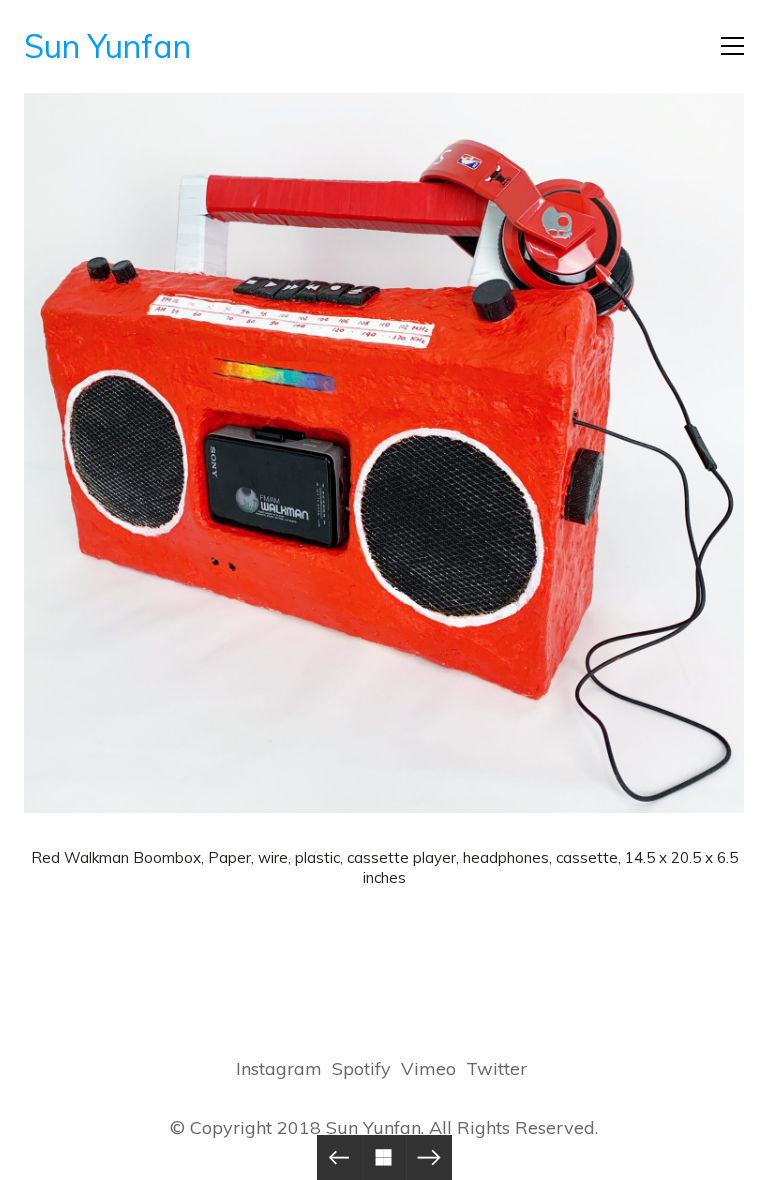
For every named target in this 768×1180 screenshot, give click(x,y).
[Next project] (429, 1157)
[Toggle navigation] (732, 46)
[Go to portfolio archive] (384, 1157)
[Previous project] (339, 1157)
